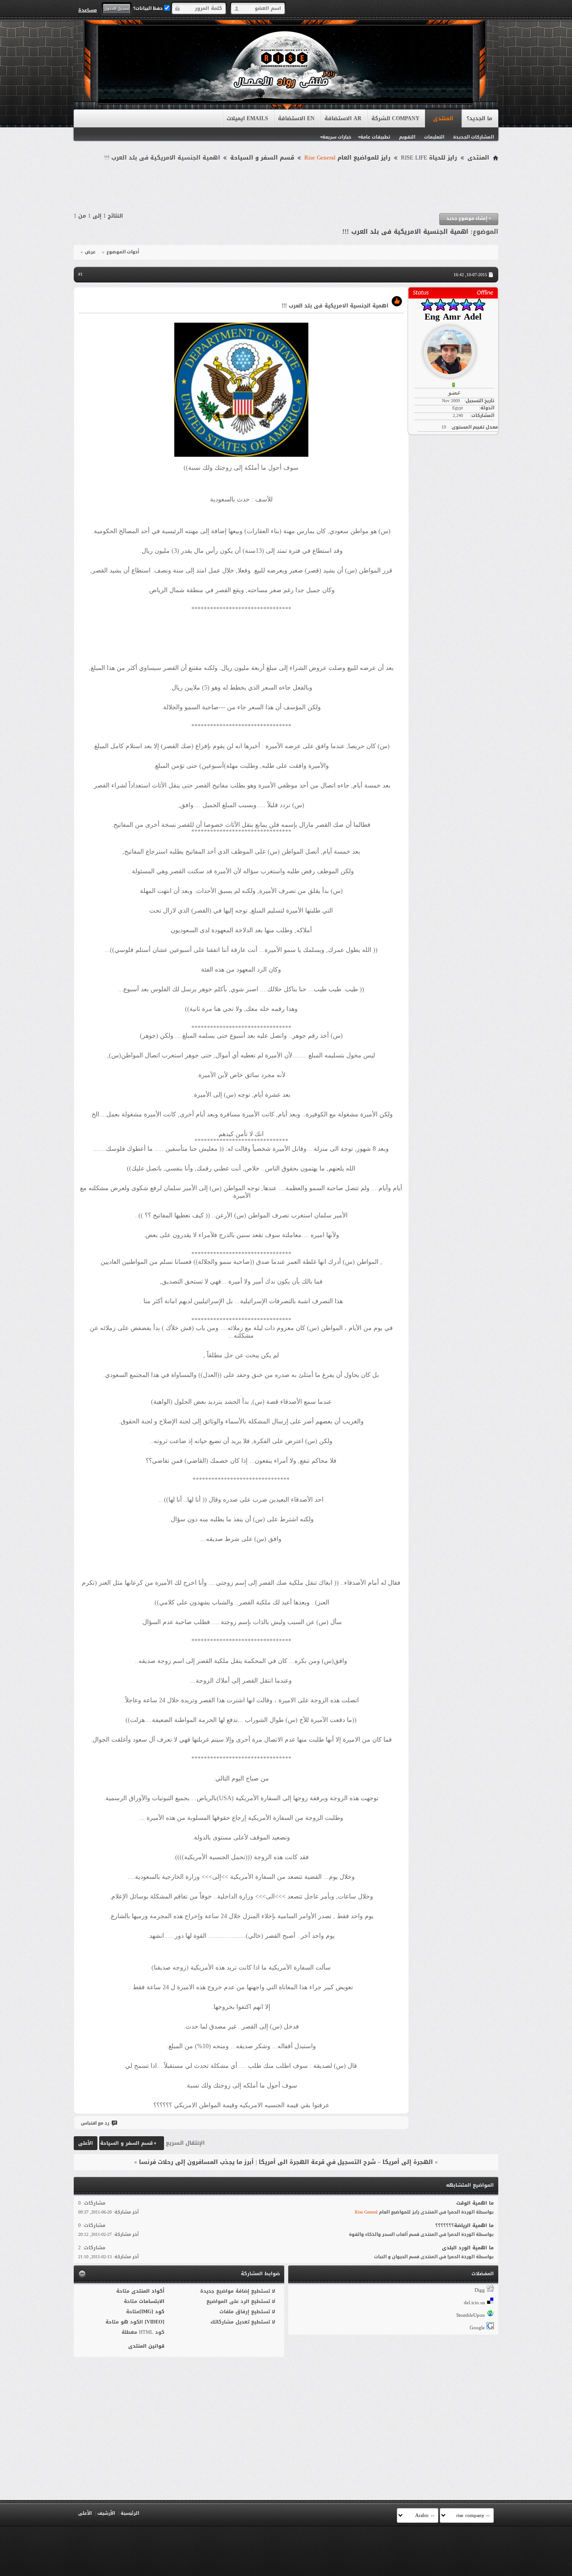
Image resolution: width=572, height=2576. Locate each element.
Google (477, 2328)
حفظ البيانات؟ (149, 8)
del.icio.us (474, 2303)
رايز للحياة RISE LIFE (429, 158)
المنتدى (443, 118)
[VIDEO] (155, 2322)
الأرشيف (106, 2513)
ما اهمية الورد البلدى (468, 2248)
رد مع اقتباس (95, 2123)
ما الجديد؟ (479, 118)
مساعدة (88, 10)
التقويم (407, 137)
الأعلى (86, 2143)
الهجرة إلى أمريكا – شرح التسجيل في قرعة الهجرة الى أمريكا (346, 2162)
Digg (480, 2290)
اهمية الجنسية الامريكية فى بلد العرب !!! (405, 232)
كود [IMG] (152, 2312)
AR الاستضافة (343, 118)
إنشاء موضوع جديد (469, 218)
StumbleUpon (471, 2315)
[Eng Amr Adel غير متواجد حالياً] (453, 348)
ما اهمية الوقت (475, 2203)
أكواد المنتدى (148, 2291)
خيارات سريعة (337, 137)
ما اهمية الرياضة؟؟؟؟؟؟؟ (465, 2225)
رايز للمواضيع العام (347, 158)
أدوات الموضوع (123, 252)
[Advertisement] (286, 189)
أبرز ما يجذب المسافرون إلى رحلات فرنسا (196, 2162)
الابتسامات (152, 2301)
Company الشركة (395, 118)
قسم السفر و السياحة (262, 158)
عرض (90, 252)
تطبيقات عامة (375, 137)
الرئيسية (130, 2513)
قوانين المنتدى (146, 2346)
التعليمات (434, 137)
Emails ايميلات (247, 118)
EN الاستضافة (296, 118)
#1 (80, 274)
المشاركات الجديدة (473, 137)
